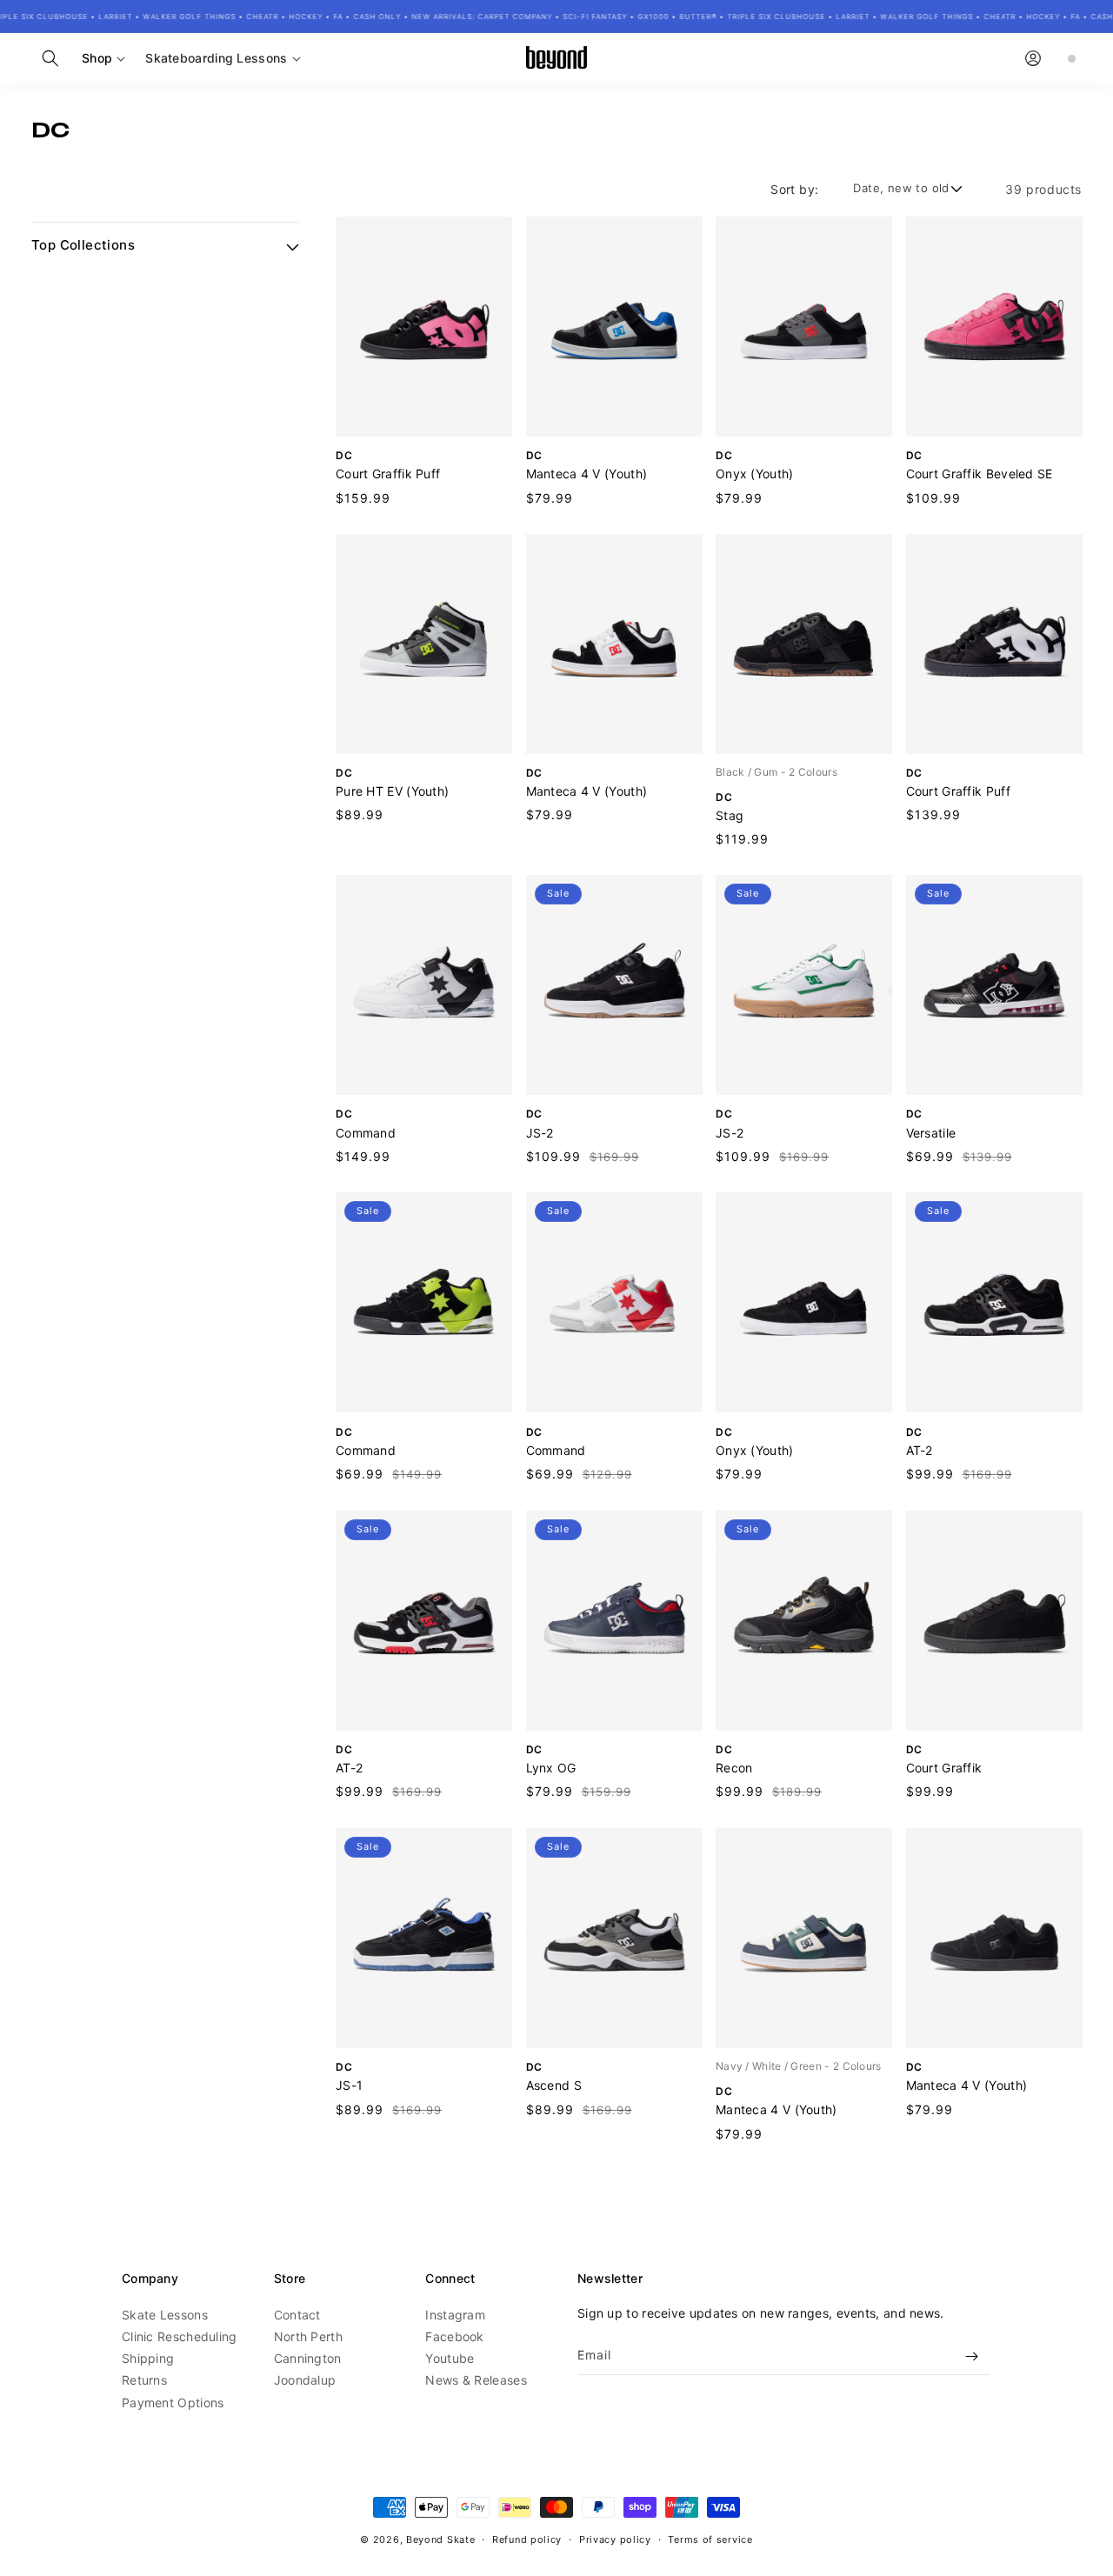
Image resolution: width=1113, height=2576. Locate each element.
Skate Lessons (165, 2316)
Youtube (450, 2359)
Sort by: (794, 189)
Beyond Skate (440, 2539)
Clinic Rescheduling (180, 2337)
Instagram (455, 2316)
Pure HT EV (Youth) (392, 791)
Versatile (931, 1133)
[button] (50, 58)
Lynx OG (551, 1768)
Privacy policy (615, 2539)
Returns (144, 2381)
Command (366, 1133)
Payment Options (173, 2402)
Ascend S (554, 2085)
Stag (730, 815)
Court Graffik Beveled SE (980, 474)
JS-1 (349, 2085)
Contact (297, 2316)
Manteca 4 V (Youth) (587, 474)
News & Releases (476, 2381)
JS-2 (540, 1133)
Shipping (148, 2359)
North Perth (308, 2337)
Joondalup (305, 2381)
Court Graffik (944, 1768)
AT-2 (920, 1450)
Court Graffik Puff (388, 474)
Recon (734, 1768)
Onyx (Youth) (755, 474)
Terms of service (710, 2539)
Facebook (454, 2337)
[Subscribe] (971, 2356)
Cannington (308, 2359)
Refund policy (527, 2539)
